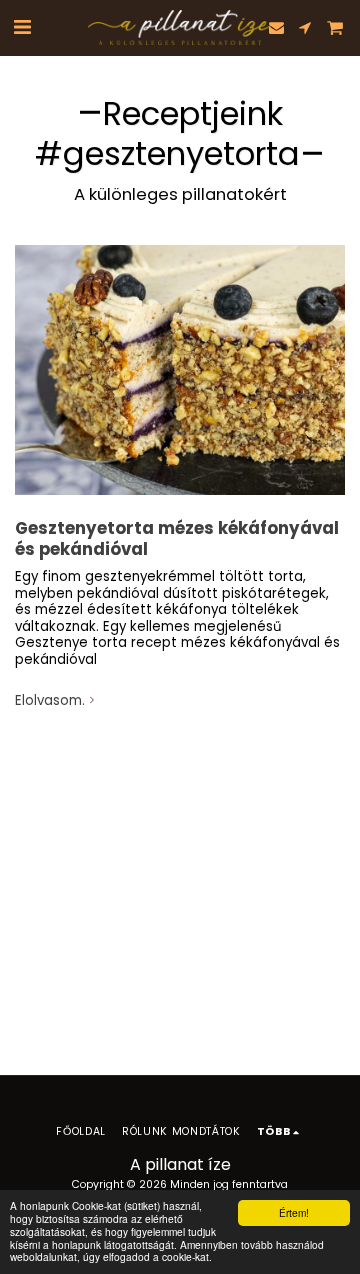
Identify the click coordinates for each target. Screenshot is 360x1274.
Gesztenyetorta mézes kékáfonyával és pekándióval (177, 539)
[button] (22, 27)
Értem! (294, 1212)
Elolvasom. (50, 701)
